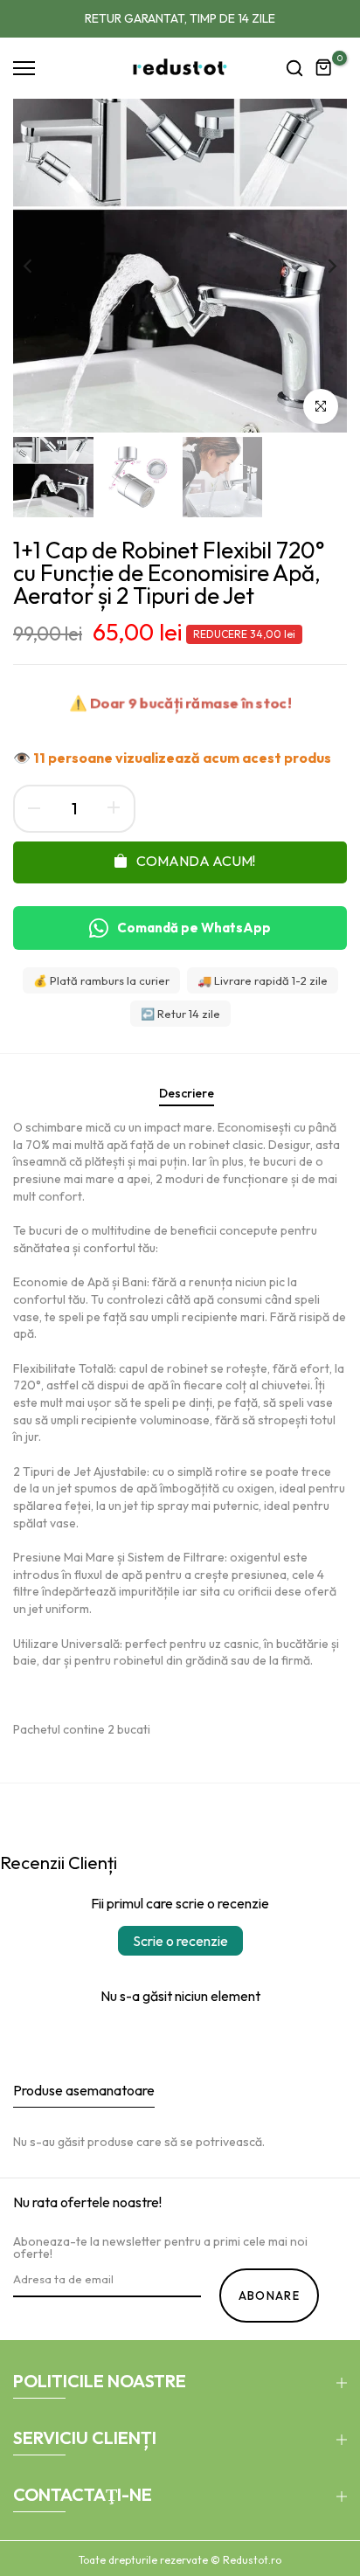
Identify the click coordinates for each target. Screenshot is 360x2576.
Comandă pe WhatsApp (194, 928)
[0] (324, 68)
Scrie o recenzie (180, 1941)
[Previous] (39, 266)
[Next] (321, 266)
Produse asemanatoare (84, 2090)
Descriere (187, 1093)
